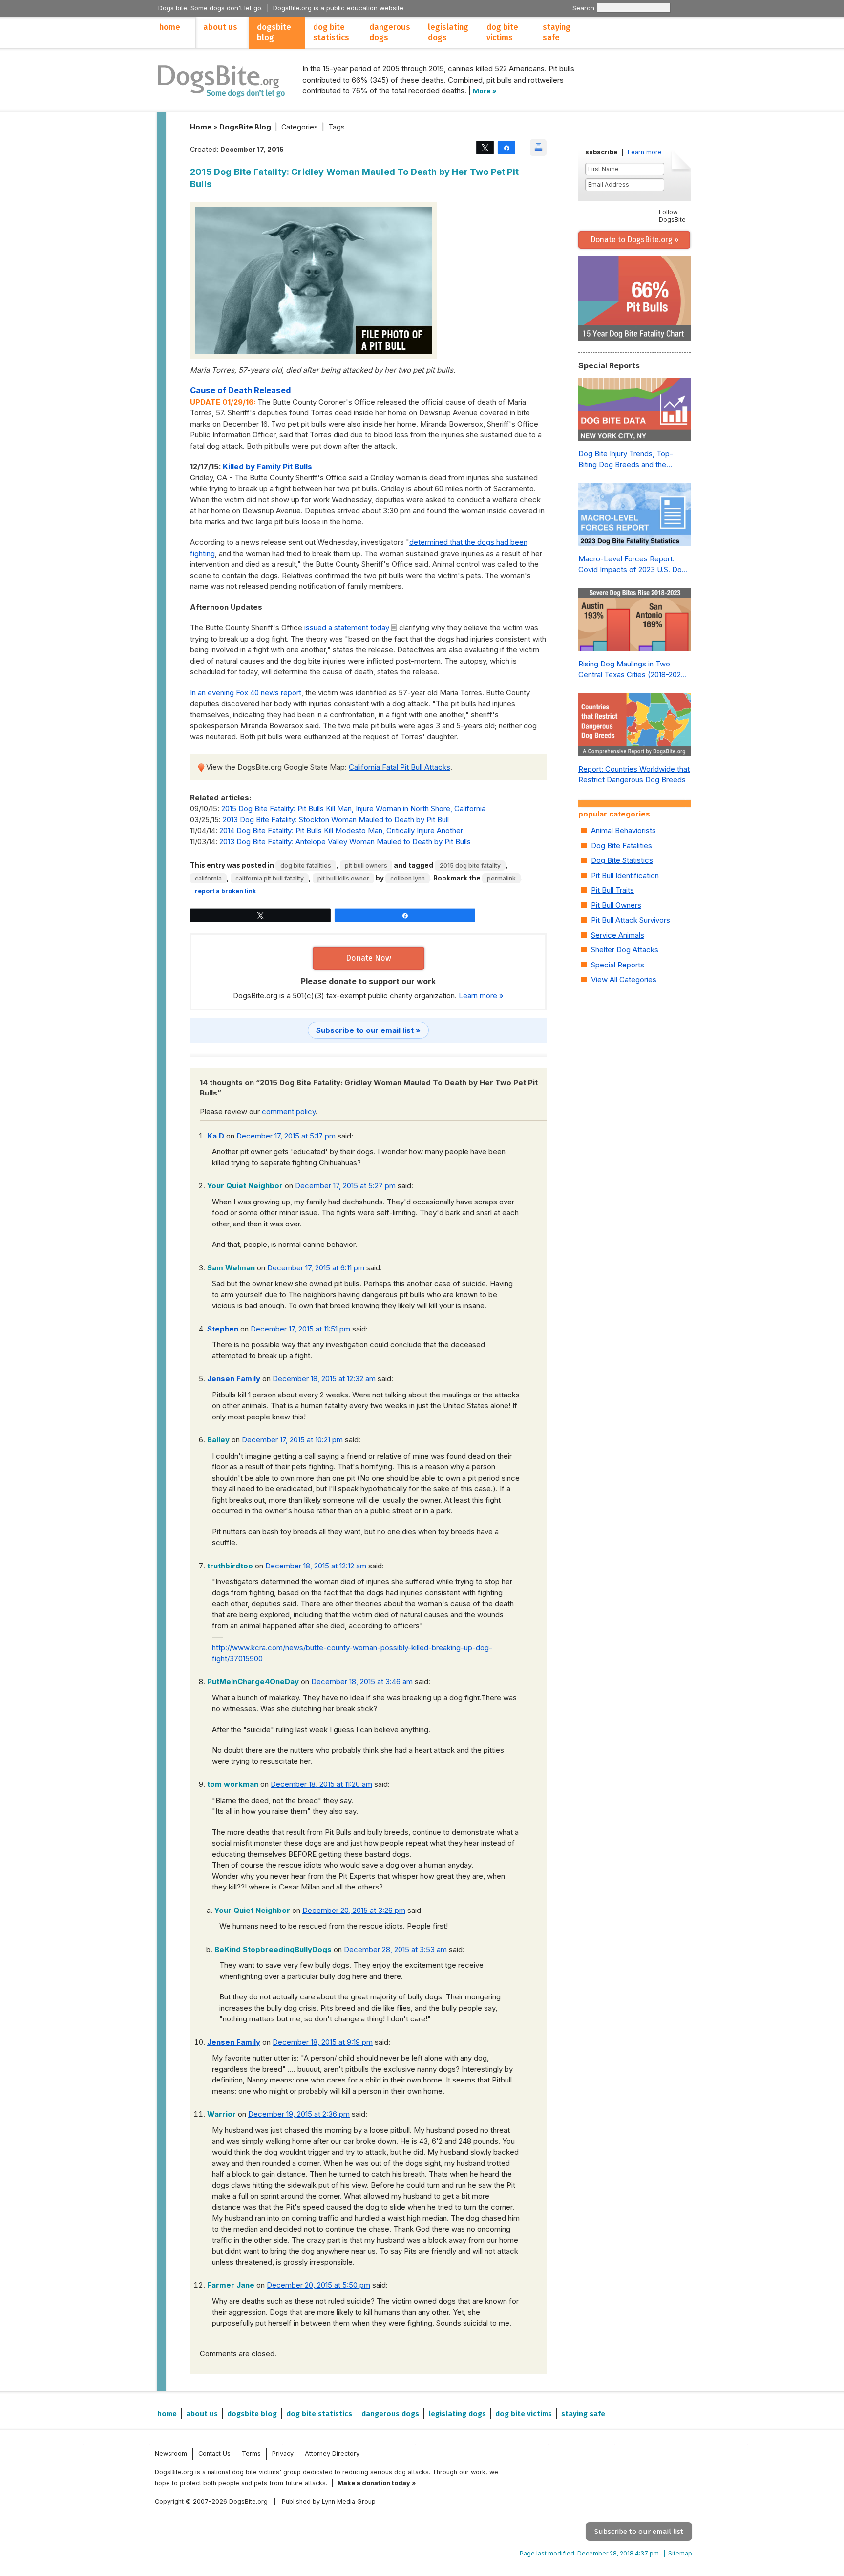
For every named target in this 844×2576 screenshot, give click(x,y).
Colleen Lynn (408, 878)
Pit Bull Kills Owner (343, 878)
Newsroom (171, 2454)
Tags (337, 127)
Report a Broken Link (225, 891)
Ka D (216, 1136)
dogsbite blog (274, 32)
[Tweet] (485, 147)
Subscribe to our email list (639, 2532)
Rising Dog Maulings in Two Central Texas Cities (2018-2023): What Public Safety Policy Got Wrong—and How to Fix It (634, 670)
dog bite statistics (331, 32)
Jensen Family (234, 1379)
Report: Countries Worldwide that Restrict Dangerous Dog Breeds (634, 774)
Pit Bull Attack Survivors (631, 920)
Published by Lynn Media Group (329, 2501)
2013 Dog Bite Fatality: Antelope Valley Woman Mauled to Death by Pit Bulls (345, 842)
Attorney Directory (332, 2454)
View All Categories (624, 979)
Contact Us (214, 2454)
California (208, 878)
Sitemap (680, 2553)
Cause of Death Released (240, 390)
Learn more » (481, 996)
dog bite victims (502, 32)
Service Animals (618, 935)
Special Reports (618, 965)
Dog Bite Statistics (622, 860)
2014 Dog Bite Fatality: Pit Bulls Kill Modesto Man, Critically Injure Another (341, 830)
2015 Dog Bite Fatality (470, 866)
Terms (251, 2454)
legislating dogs (448, 32)
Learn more (645, 152)
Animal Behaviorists (623, 830)
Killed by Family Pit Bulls (267, 466)
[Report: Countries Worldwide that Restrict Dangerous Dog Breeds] (634, 727)
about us (220, 27)
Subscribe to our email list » (368, 1030)
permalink (501, 878)
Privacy (283, 2454)
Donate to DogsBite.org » (634, 240)
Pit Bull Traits (612, 890)
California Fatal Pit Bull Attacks (400, 767)
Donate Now (369, 958)
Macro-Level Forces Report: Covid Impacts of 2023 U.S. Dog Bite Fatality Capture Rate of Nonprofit (632, 565)
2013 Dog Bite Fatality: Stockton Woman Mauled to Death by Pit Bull (336, 820)
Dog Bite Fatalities (306, 866)
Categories (300, 127)
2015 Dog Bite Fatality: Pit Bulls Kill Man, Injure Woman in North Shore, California (353, 808)
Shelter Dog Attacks (625, 950)
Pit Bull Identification (625, 875)
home (170, 27)
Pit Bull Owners (366, 866)
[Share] (506, 147)
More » (485, 91)
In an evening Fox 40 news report (246, 693)
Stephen (223, 1329)
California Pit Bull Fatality (270, 878)
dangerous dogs (390, 32)
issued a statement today (347, 628)
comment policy (289, 1111)
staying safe (557, 32)
